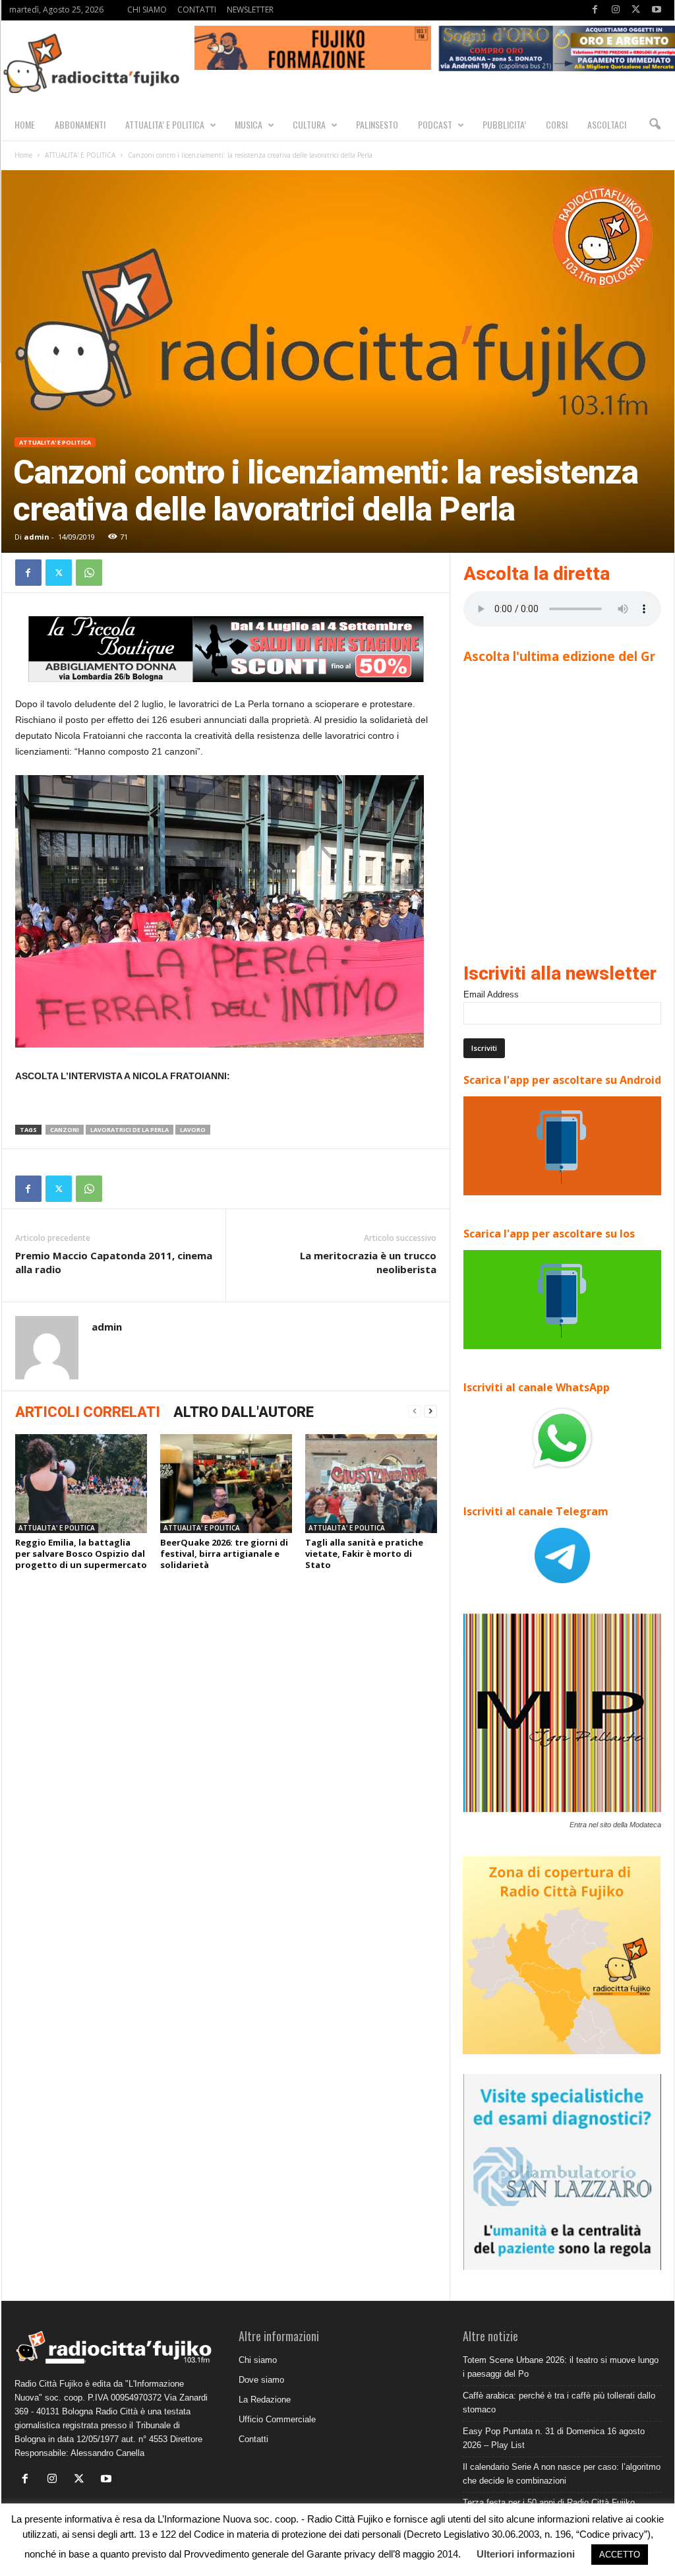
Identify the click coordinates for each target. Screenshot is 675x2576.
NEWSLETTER (250, 10)
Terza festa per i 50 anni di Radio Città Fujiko (549, 2502)
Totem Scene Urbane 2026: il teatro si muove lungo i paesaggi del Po (561, 2367)
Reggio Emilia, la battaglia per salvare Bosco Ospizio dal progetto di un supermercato (81, 1554)
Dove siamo (261, 2380)
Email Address (491, 994)
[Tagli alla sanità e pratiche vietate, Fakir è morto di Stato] (371, 1484)
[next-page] (430, 1411)
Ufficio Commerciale (277, 2419)
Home (23, 155)
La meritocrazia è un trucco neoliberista (368, 1262)
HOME (25, 124)
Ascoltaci (607, 124)
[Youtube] (657, 10)
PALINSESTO (377, 124)
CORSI (557, 124)
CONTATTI (197, 10)
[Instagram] (616, 10)
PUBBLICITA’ (504, 124)
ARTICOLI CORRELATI (88, 1412)
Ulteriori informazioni (526, 2554)
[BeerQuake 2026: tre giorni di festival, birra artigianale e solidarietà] (226, 1484)
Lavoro (193, 1130)
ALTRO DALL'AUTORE (244, 1412)
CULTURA (309, 124)
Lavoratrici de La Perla (130, 1130)
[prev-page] (415, 1411)
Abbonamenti (80, 124)
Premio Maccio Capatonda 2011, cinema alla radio (114, 1262)
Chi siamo (258, 2360)
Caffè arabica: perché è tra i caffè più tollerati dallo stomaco (559, 2403)
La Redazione (265, 2400)
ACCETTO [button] (620, 2555)
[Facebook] (595, 10)
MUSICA (249, 124)
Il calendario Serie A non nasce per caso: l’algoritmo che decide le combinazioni (562, 2474)
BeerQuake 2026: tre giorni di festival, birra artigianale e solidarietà (224, 1554)
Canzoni (65, 1130)
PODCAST (435, 124)
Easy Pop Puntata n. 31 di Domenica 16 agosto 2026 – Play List (554, 2438)
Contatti (253, 2439)
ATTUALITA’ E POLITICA (165, 124)
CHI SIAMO (147, 10)
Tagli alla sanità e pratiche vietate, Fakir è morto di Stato (364, 1554)
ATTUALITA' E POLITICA (80, 155)
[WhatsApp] (89, 573)
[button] (655, 125)
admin (37, 537)
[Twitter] (636, 10)
